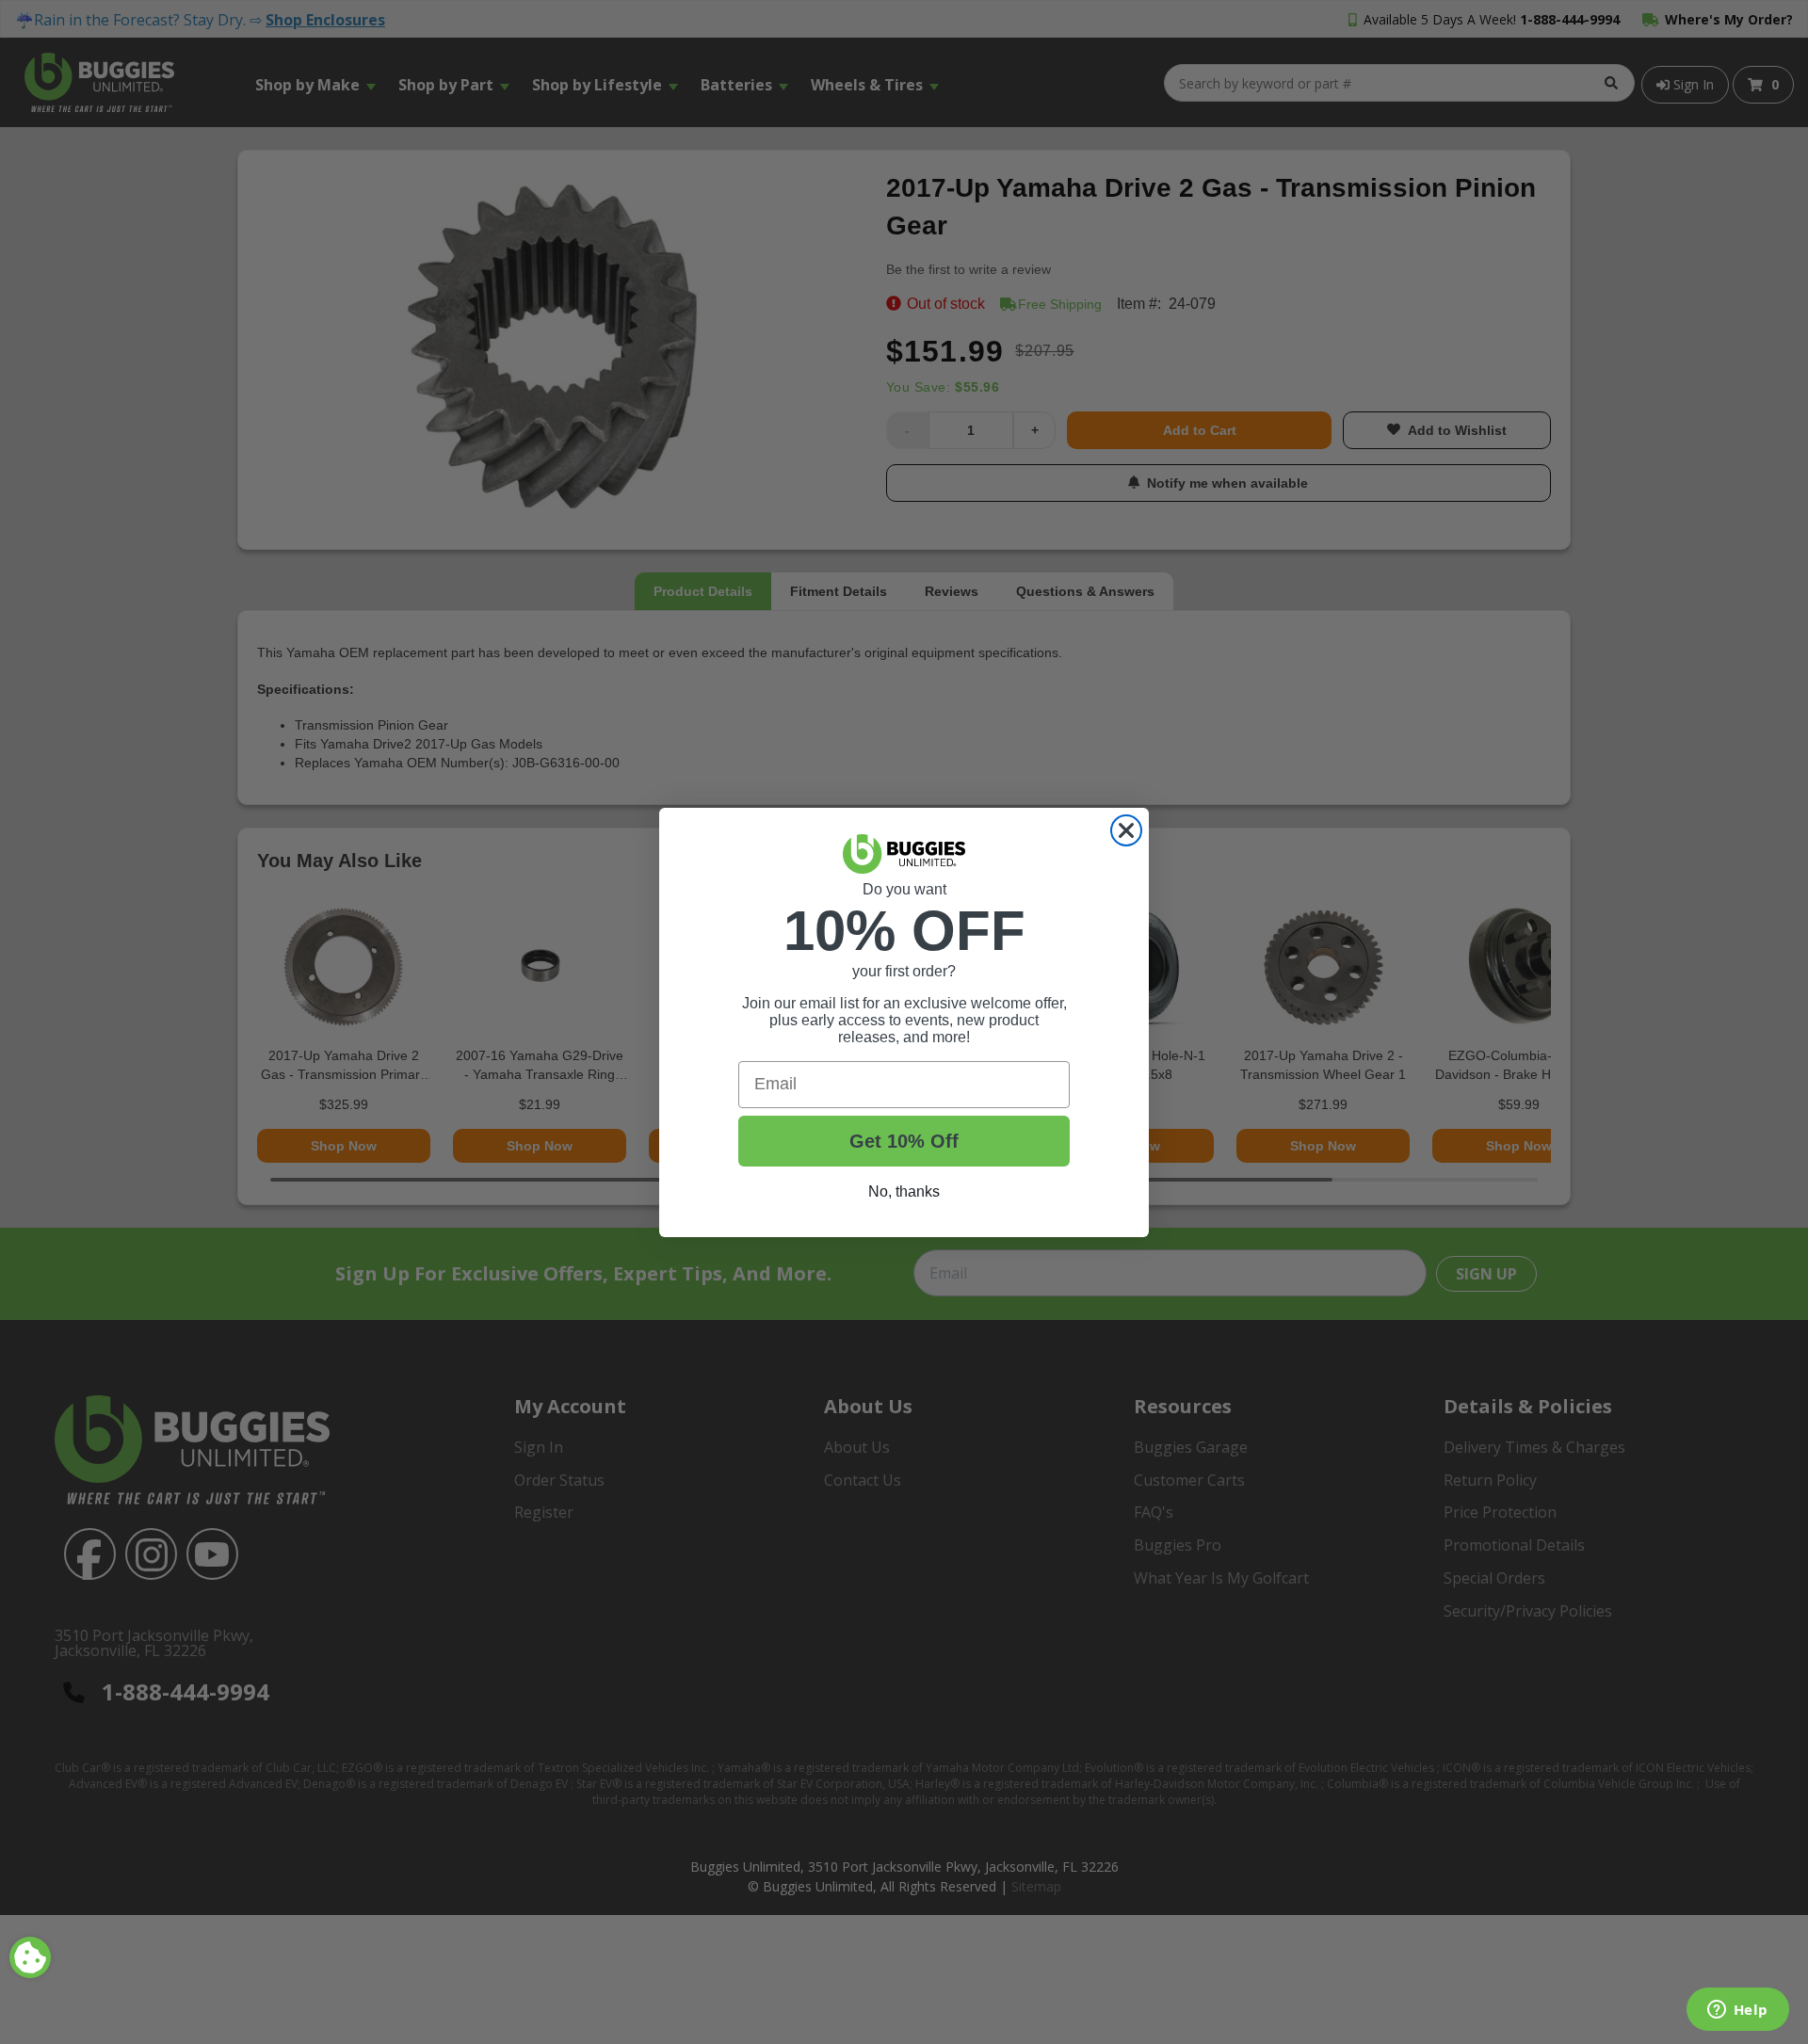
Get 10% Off (904, 1141)
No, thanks (904, 1191)
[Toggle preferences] (30, 1957)
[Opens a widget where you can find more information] (1737, 2011)
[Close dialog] (1126, 830)
